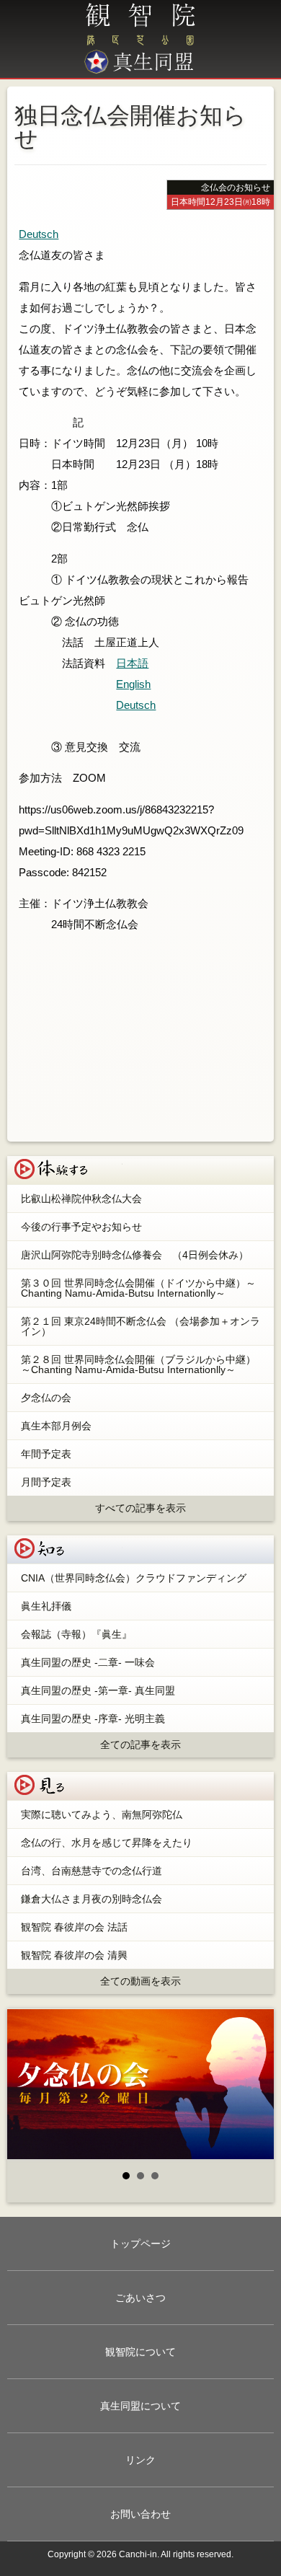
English (133, 684)
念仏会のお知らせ (236, 188)
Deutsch (39, 234)
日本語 (132, 663)
